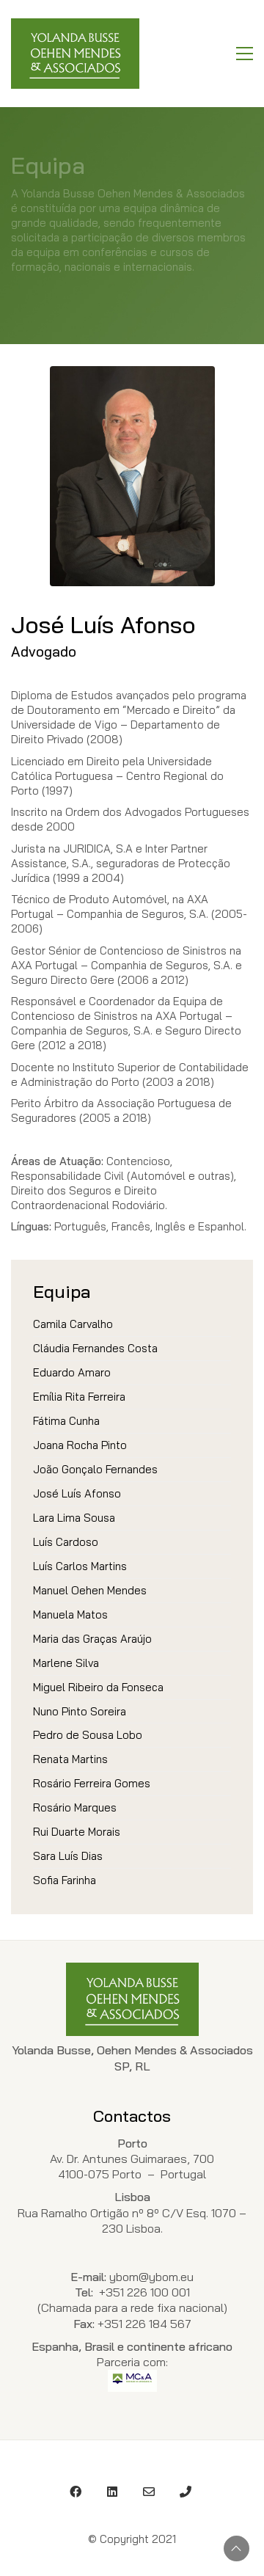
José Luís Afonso (77, 1493)
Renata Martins (70, 1759)
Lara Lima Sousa (74, 1518)
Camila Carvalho (73, 1324)
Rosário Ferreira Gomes (92, 1783)
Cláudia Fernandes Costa (95, 1348)
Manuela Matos (70, 1614)
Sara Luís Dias (68, 1856)
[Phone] (186, 2492)
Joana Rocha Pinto (80, 1445)
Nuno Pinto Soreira (80, 1711)
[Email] (149, 2492)
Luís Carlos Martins (80, 1566)
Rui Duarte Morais (77, 1832)
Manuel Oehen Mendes (90, 1590)
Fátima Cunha (66, 1421)
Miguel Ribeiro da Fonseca (98, 1687)
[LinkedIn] (112, 2492)
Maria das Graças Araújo (92, 1639)
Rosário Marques (75, 1807)
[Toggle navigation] (245, 54)
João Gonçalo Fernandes (95, 1469)
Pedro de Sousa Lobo (88, 1735)
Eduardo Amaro (72, 1372)
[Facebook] (76, 2492)
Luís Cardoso (66, 1542)
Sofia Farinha (65, 1880)
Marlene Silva (66, 1663)
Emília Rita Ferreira (79, 1397)
